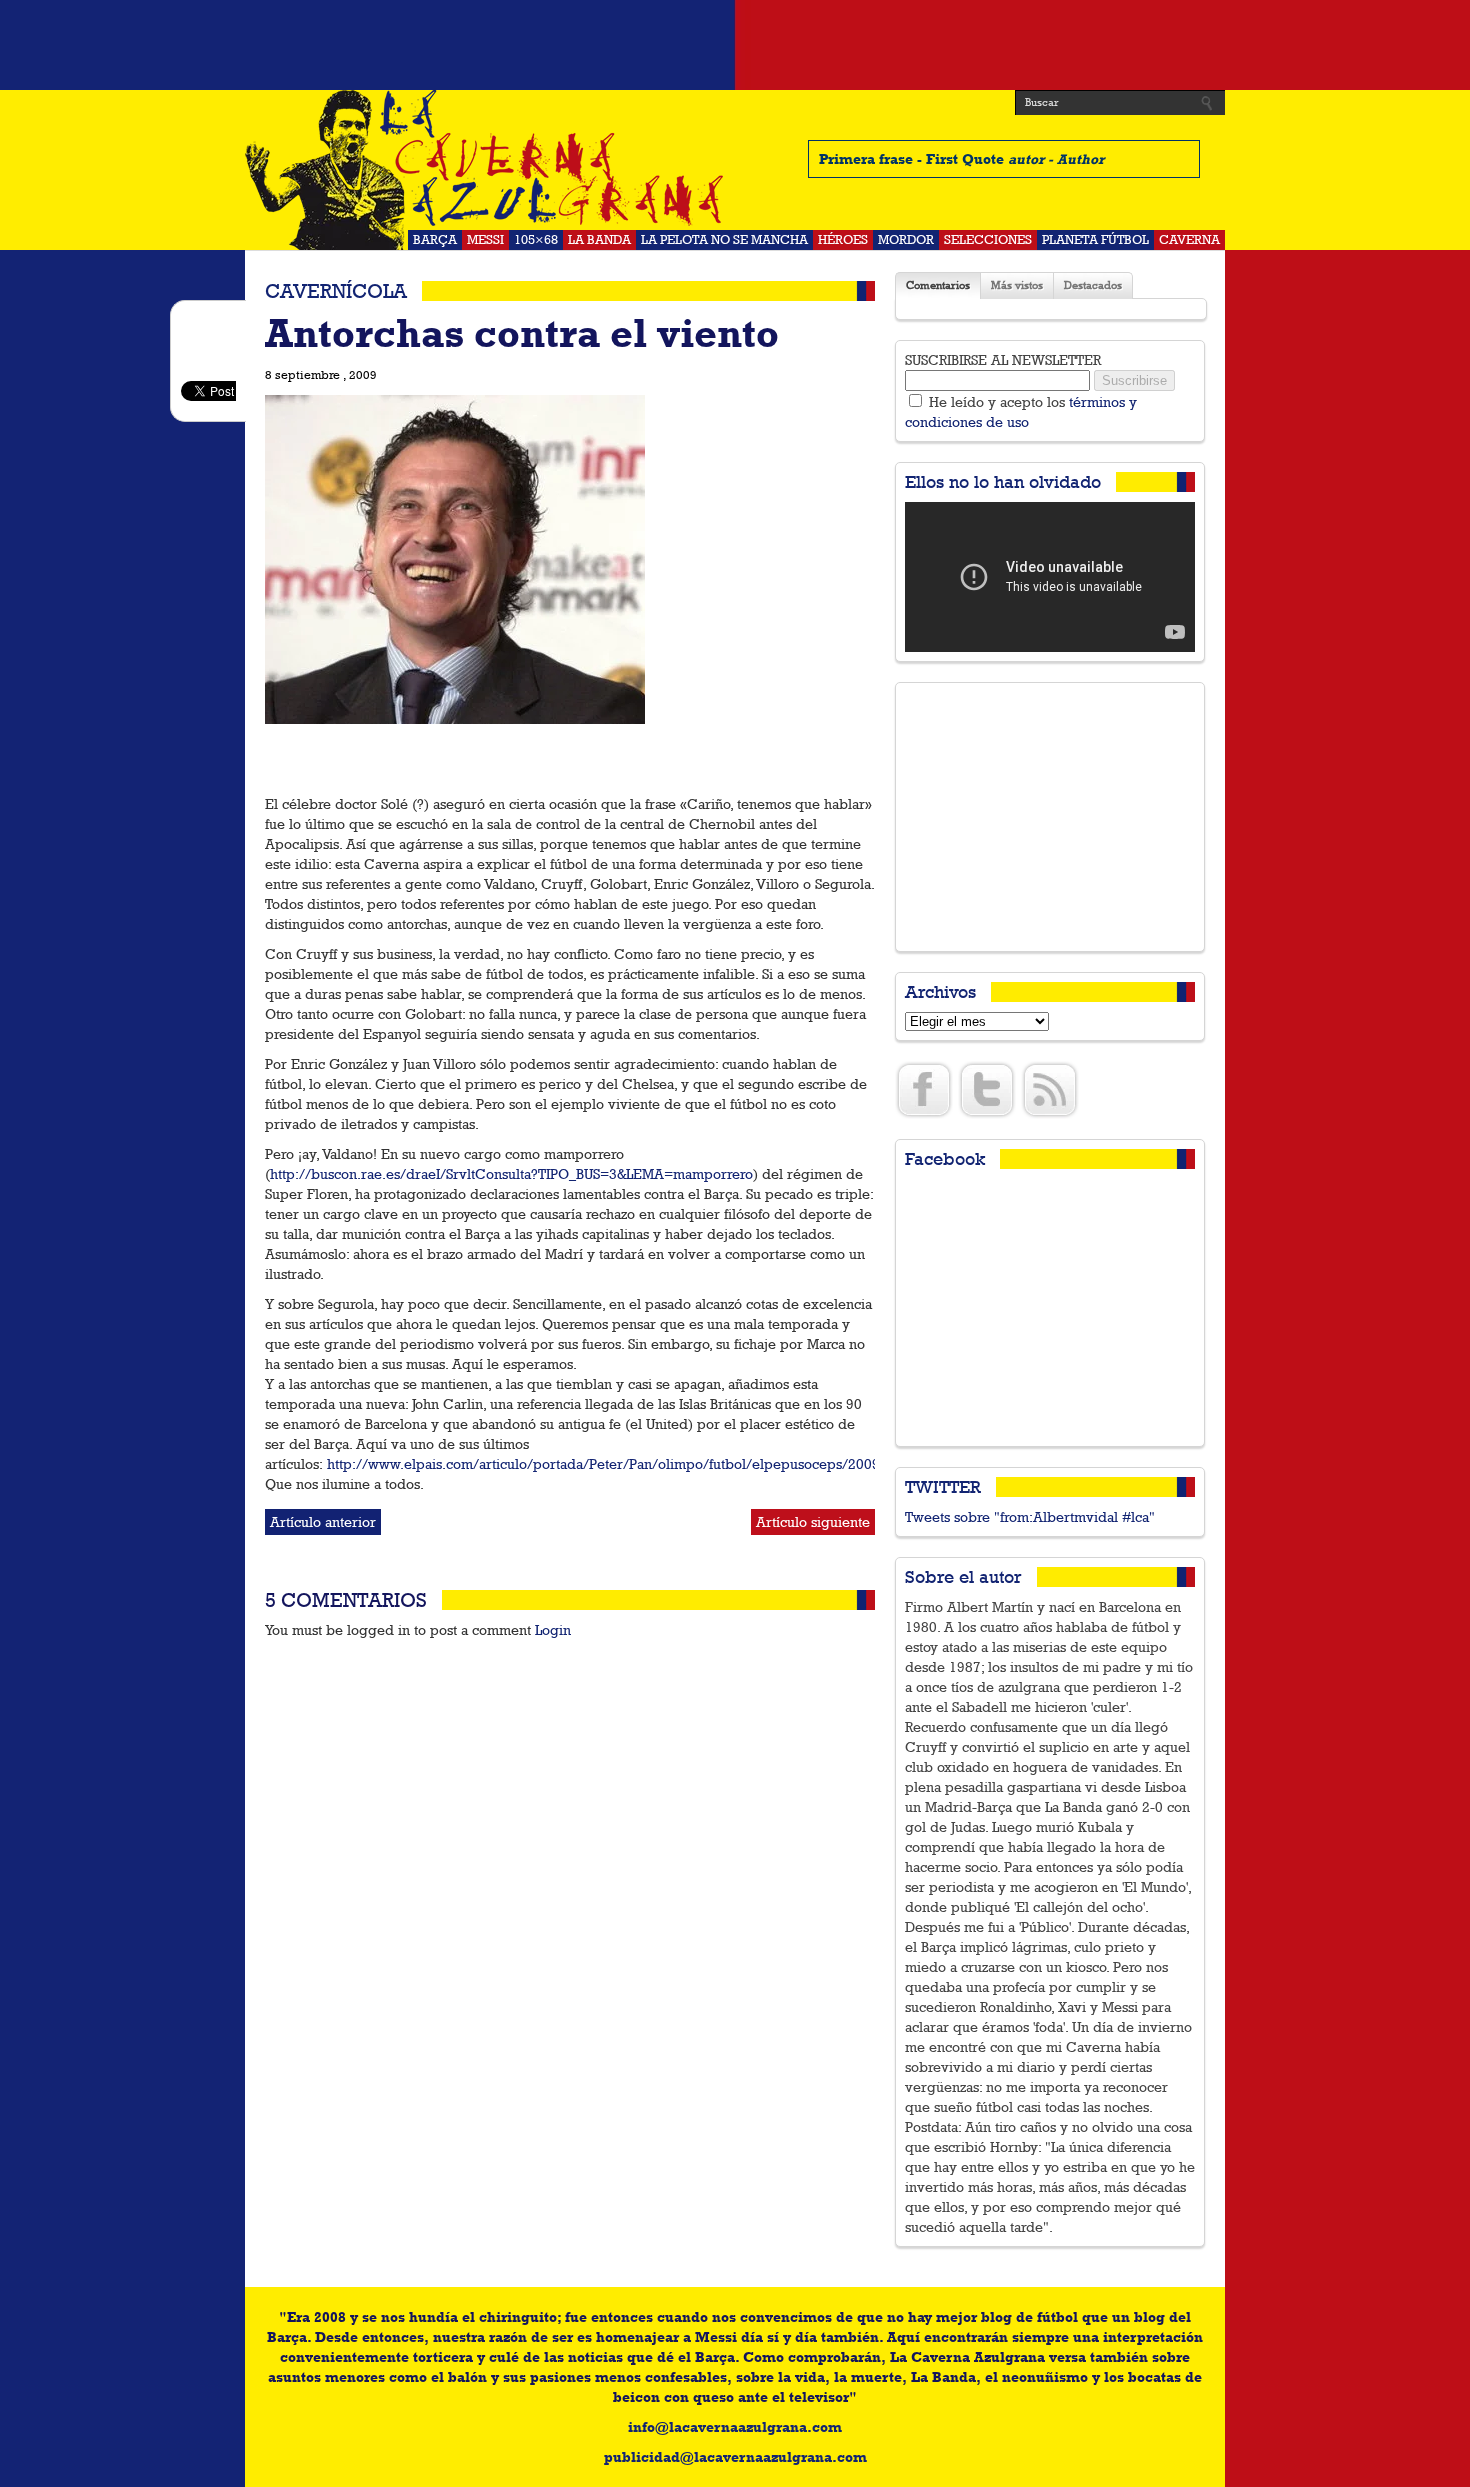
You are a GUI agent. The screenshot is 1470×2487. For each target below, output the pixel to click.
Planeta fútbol (1095, 239)
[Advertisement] (735, 45)
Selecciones (988, 239)
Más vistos (1017, 285)
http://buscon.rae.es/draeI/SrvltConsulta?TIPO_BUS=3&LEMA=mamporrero (511, 1174)
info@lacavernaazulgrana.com (735, 2427)
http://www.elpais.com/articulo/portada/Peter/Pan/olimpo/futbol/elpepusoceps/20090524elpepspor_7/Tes (674, 1464)
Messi (485, 239)
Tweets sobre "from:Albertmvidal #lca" (1030, 1517)
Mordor (906, 239)
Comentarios (938, 285)
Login (553, 1630)
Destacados (1093, 285)
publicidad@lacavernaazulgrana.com (735, 2457)
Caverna (1189, 239)
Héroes (843, 239)
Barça (435, 239)
